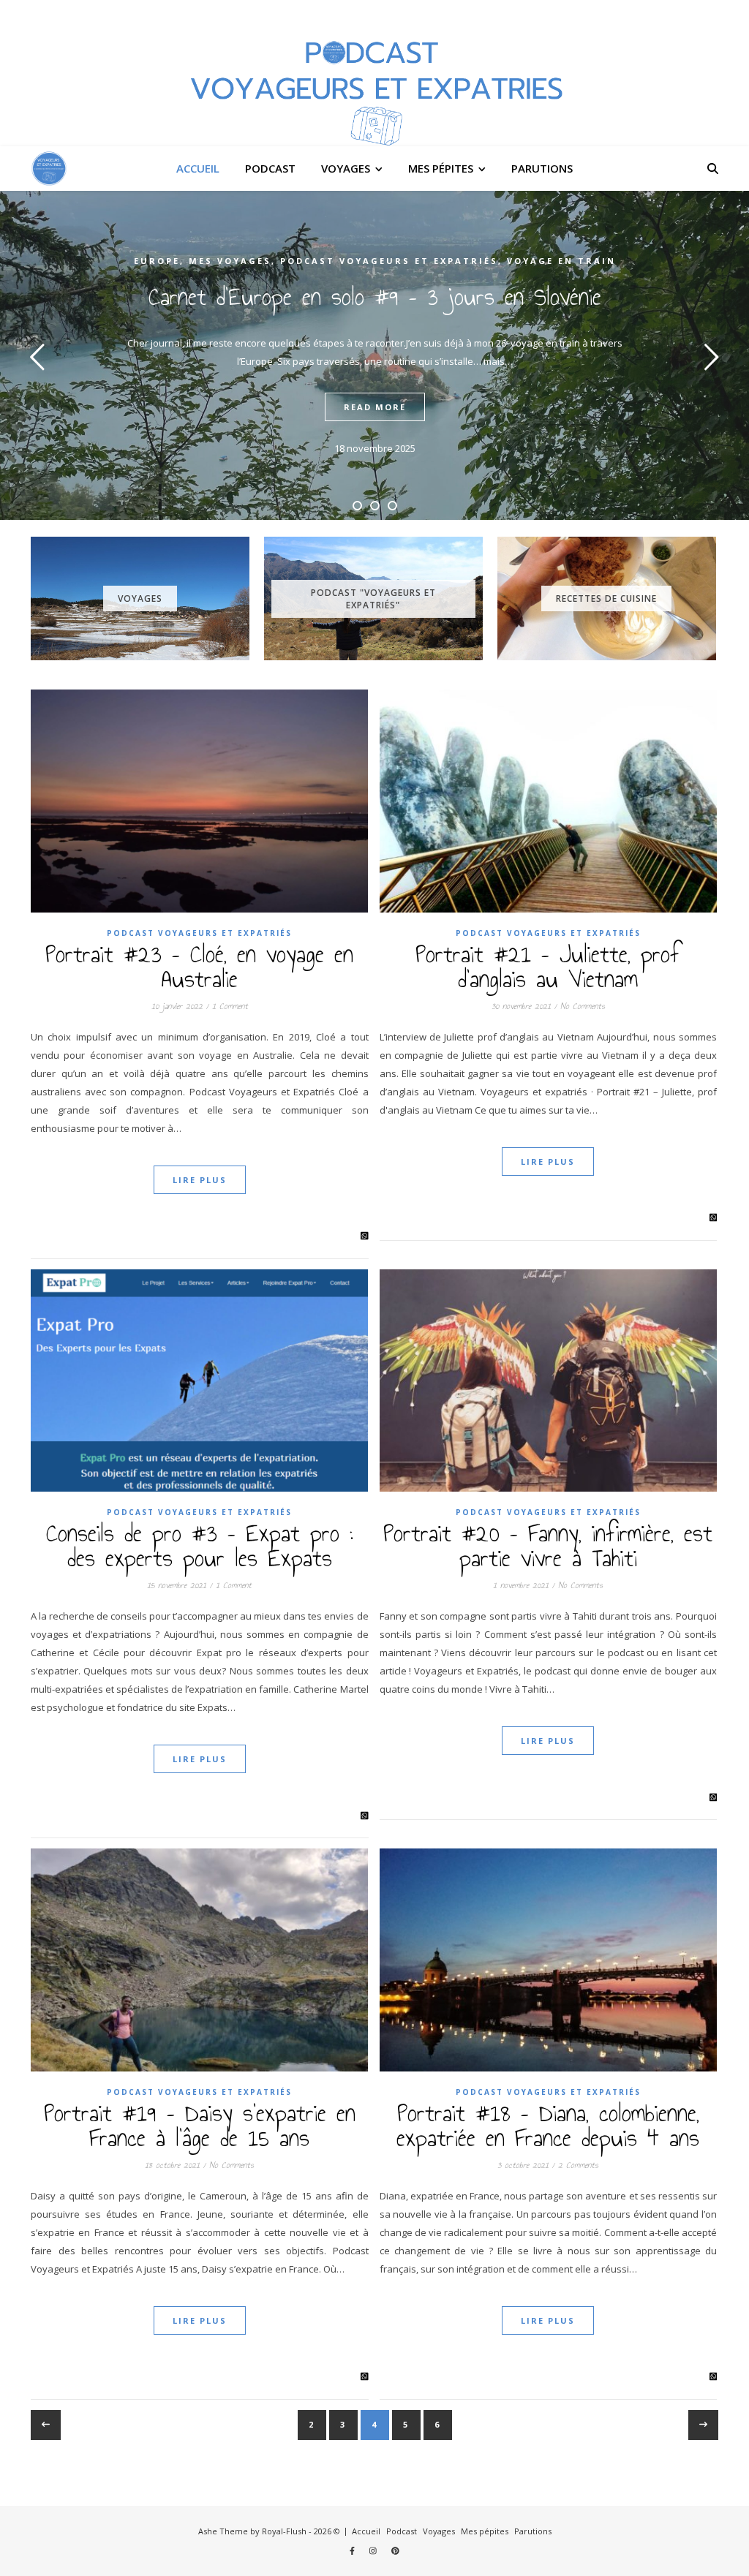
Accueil (198, 168)
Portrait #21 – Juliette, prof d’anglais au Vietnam (548, 967)
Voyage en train (561, 261)
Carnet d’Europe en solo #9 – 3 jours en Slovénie (375, 297)
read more (375, 407)
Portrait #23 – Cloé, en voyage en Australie (199, 967)
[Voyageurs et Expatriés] (374, 73)
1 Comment (230, 1006)
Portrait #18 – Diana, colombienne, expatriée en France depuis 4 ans (548, 2126)
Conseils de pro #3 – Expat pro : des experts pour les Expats (200, 1546)
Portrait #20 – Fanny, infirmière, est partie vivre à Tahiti (548, 1546)
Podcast (270, 168)
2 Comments (578, 2165)
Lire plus (200, 1180)
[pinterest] (395, 2551)
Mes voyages (230, 261)
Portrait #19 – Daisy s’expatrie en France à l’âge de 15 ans (200, 2126)
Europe (157, 261)
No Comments (583, 1006)
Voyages (346, 168)
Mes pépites (441, 168)
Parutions (542, 168)
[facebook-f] (353, 2551)
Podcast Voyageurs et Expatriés (389, 261)
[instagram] (374, 2551)
